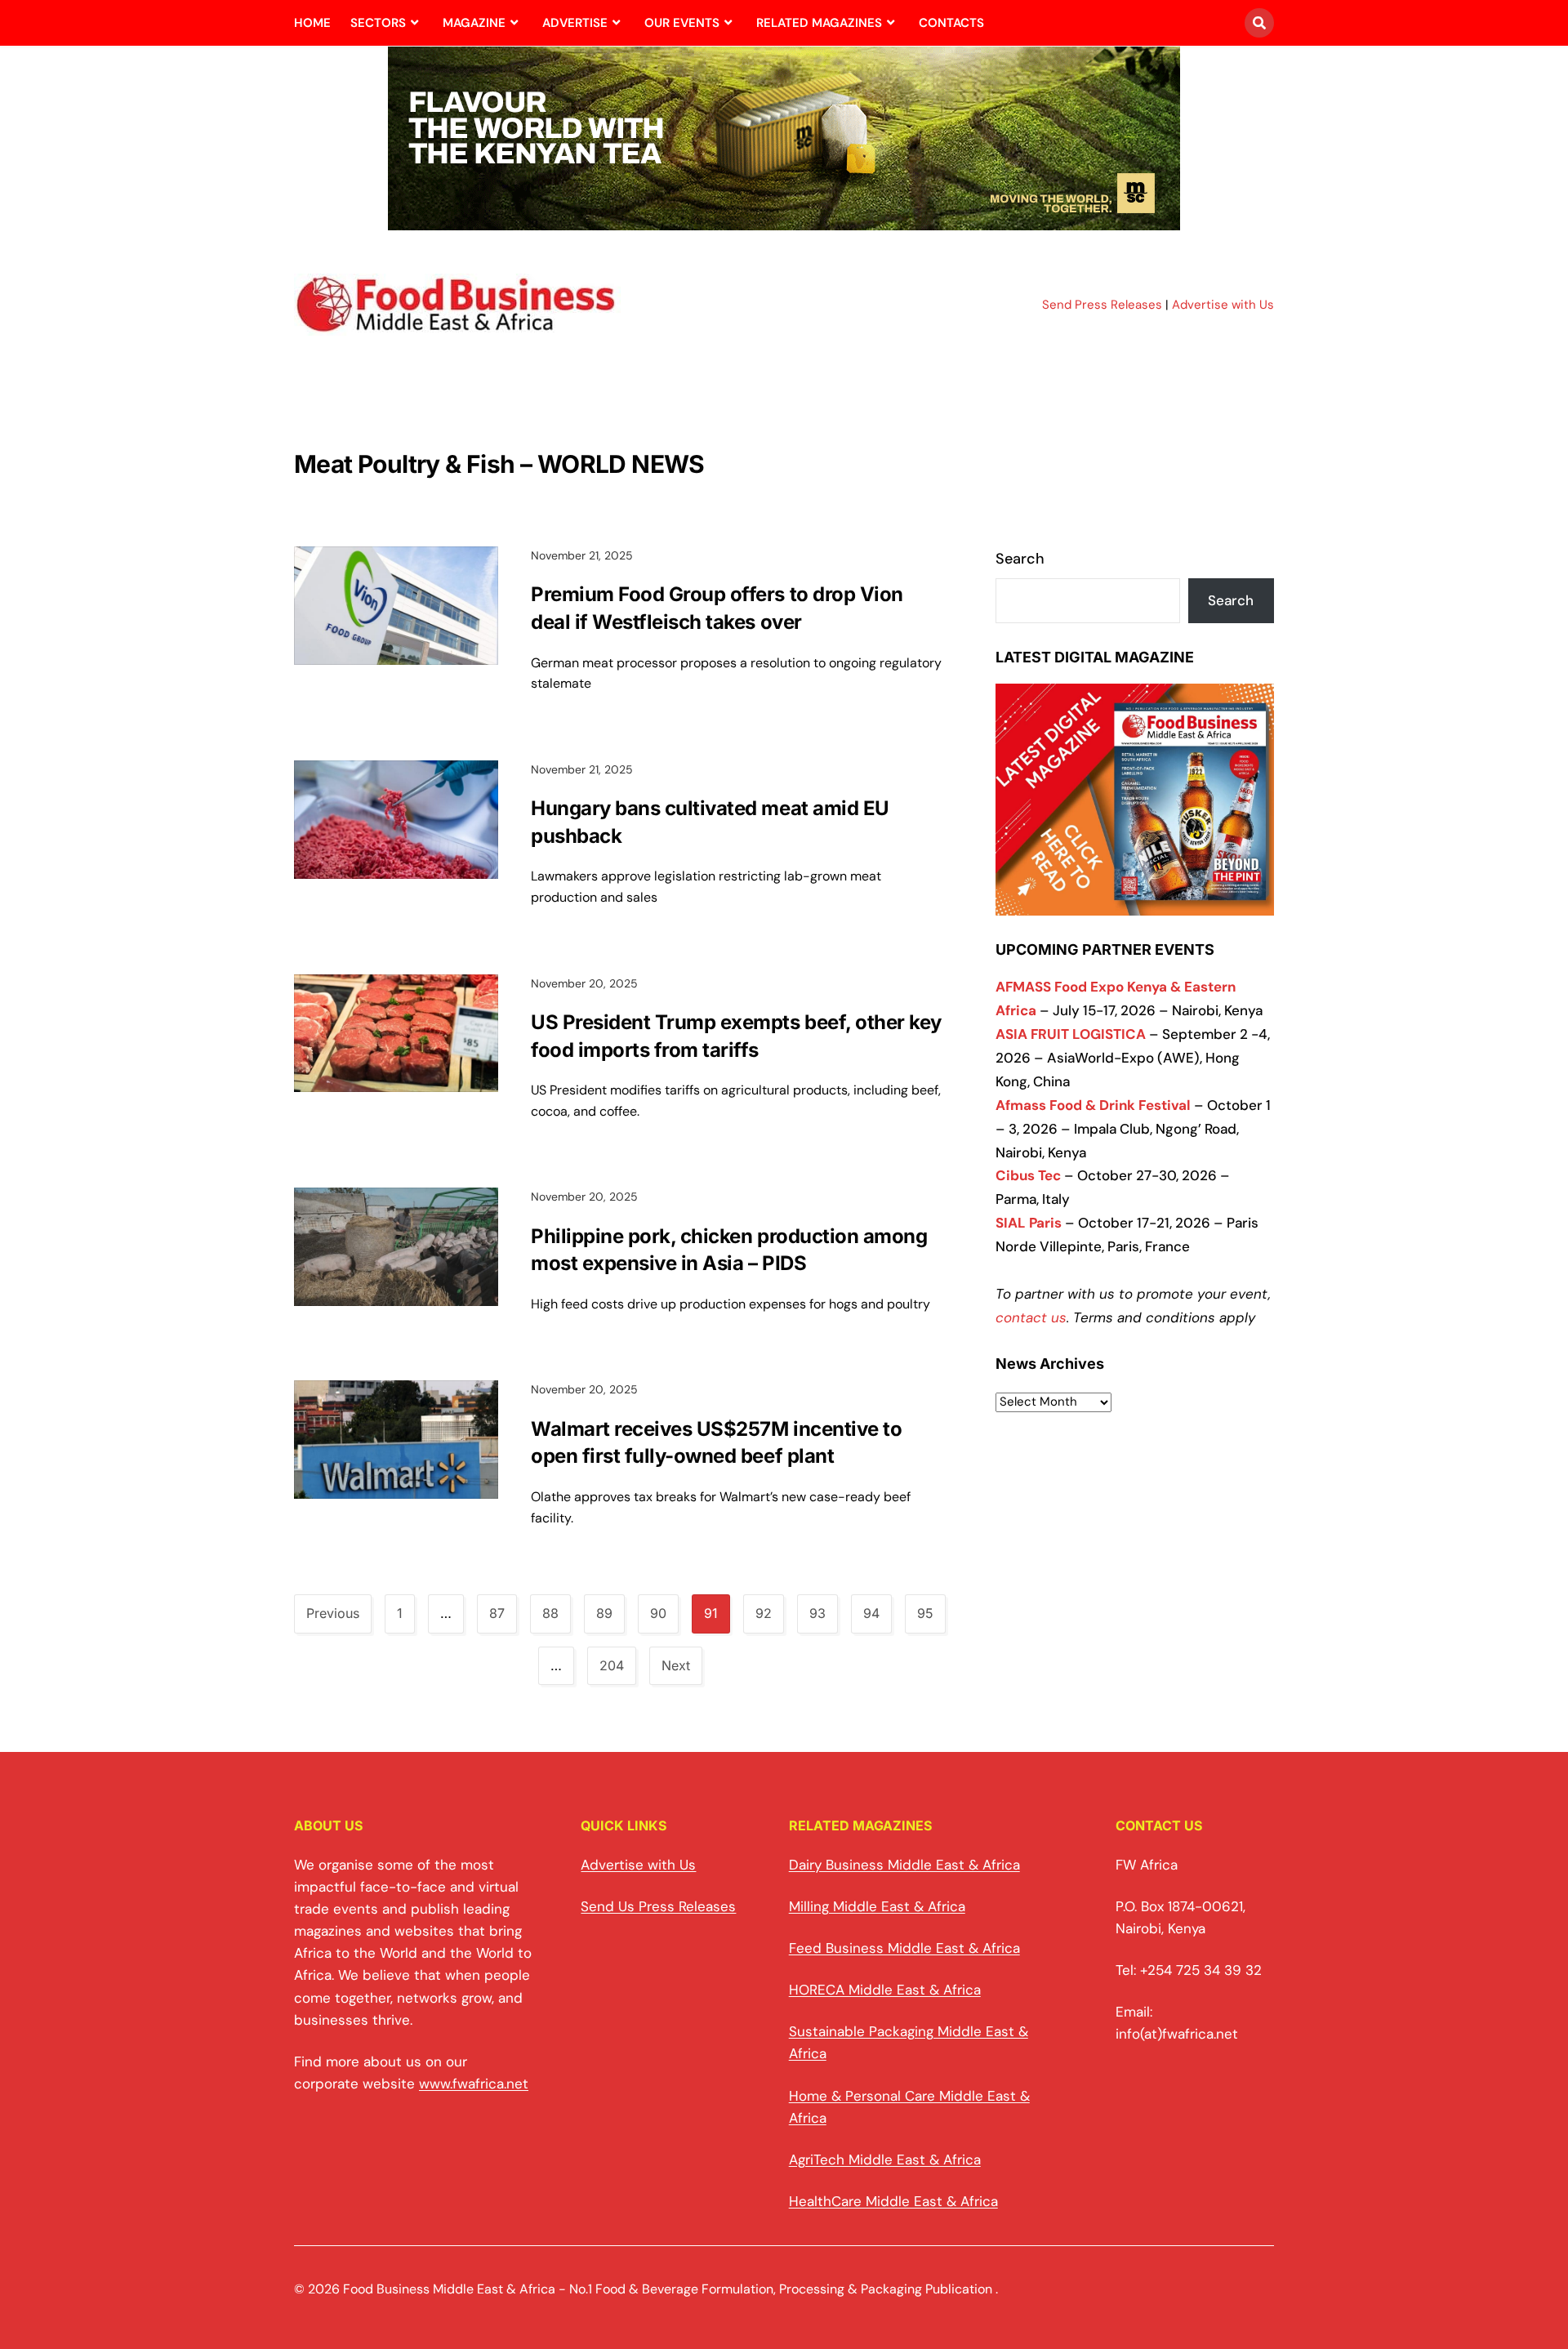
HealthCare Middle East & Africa (893, 2201)
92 (764, 1613)
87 (497, 1613)
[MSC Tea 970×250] (784, 221)
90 (658, 1613)
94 (871, 1613)
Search (1020, 559)
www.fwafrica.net (474, 2084)
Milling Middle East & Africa (877, 1906)
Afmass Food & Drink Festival (1093, 1105)
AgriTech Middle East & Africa (885, 2160)
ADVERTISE (575, 23)
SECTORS (378, 23)
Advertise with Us (1223, 305)
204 (612, 1665)
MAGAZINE (474, 23)
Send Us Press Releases (658, 1906)
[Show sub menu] (414, 23)
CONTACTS (951, 23)
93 (817, 1613)
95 (925, 1613)
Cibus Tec (1028, 1175)
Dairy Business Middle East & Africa (904, 1865)
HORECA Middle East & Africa (885, 1990)
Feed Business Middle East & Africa (904, 1948)
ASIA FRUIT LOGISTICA (1071, 1034)
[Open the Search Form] (1259, 23)
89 (604, 1613)
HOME (312, 23)
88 (550, 1613)
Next (676, 1665)
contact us (1031, 1317)
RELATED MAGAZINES (819, 23)
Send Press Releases (1102, 305)
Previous (333, 1613)
